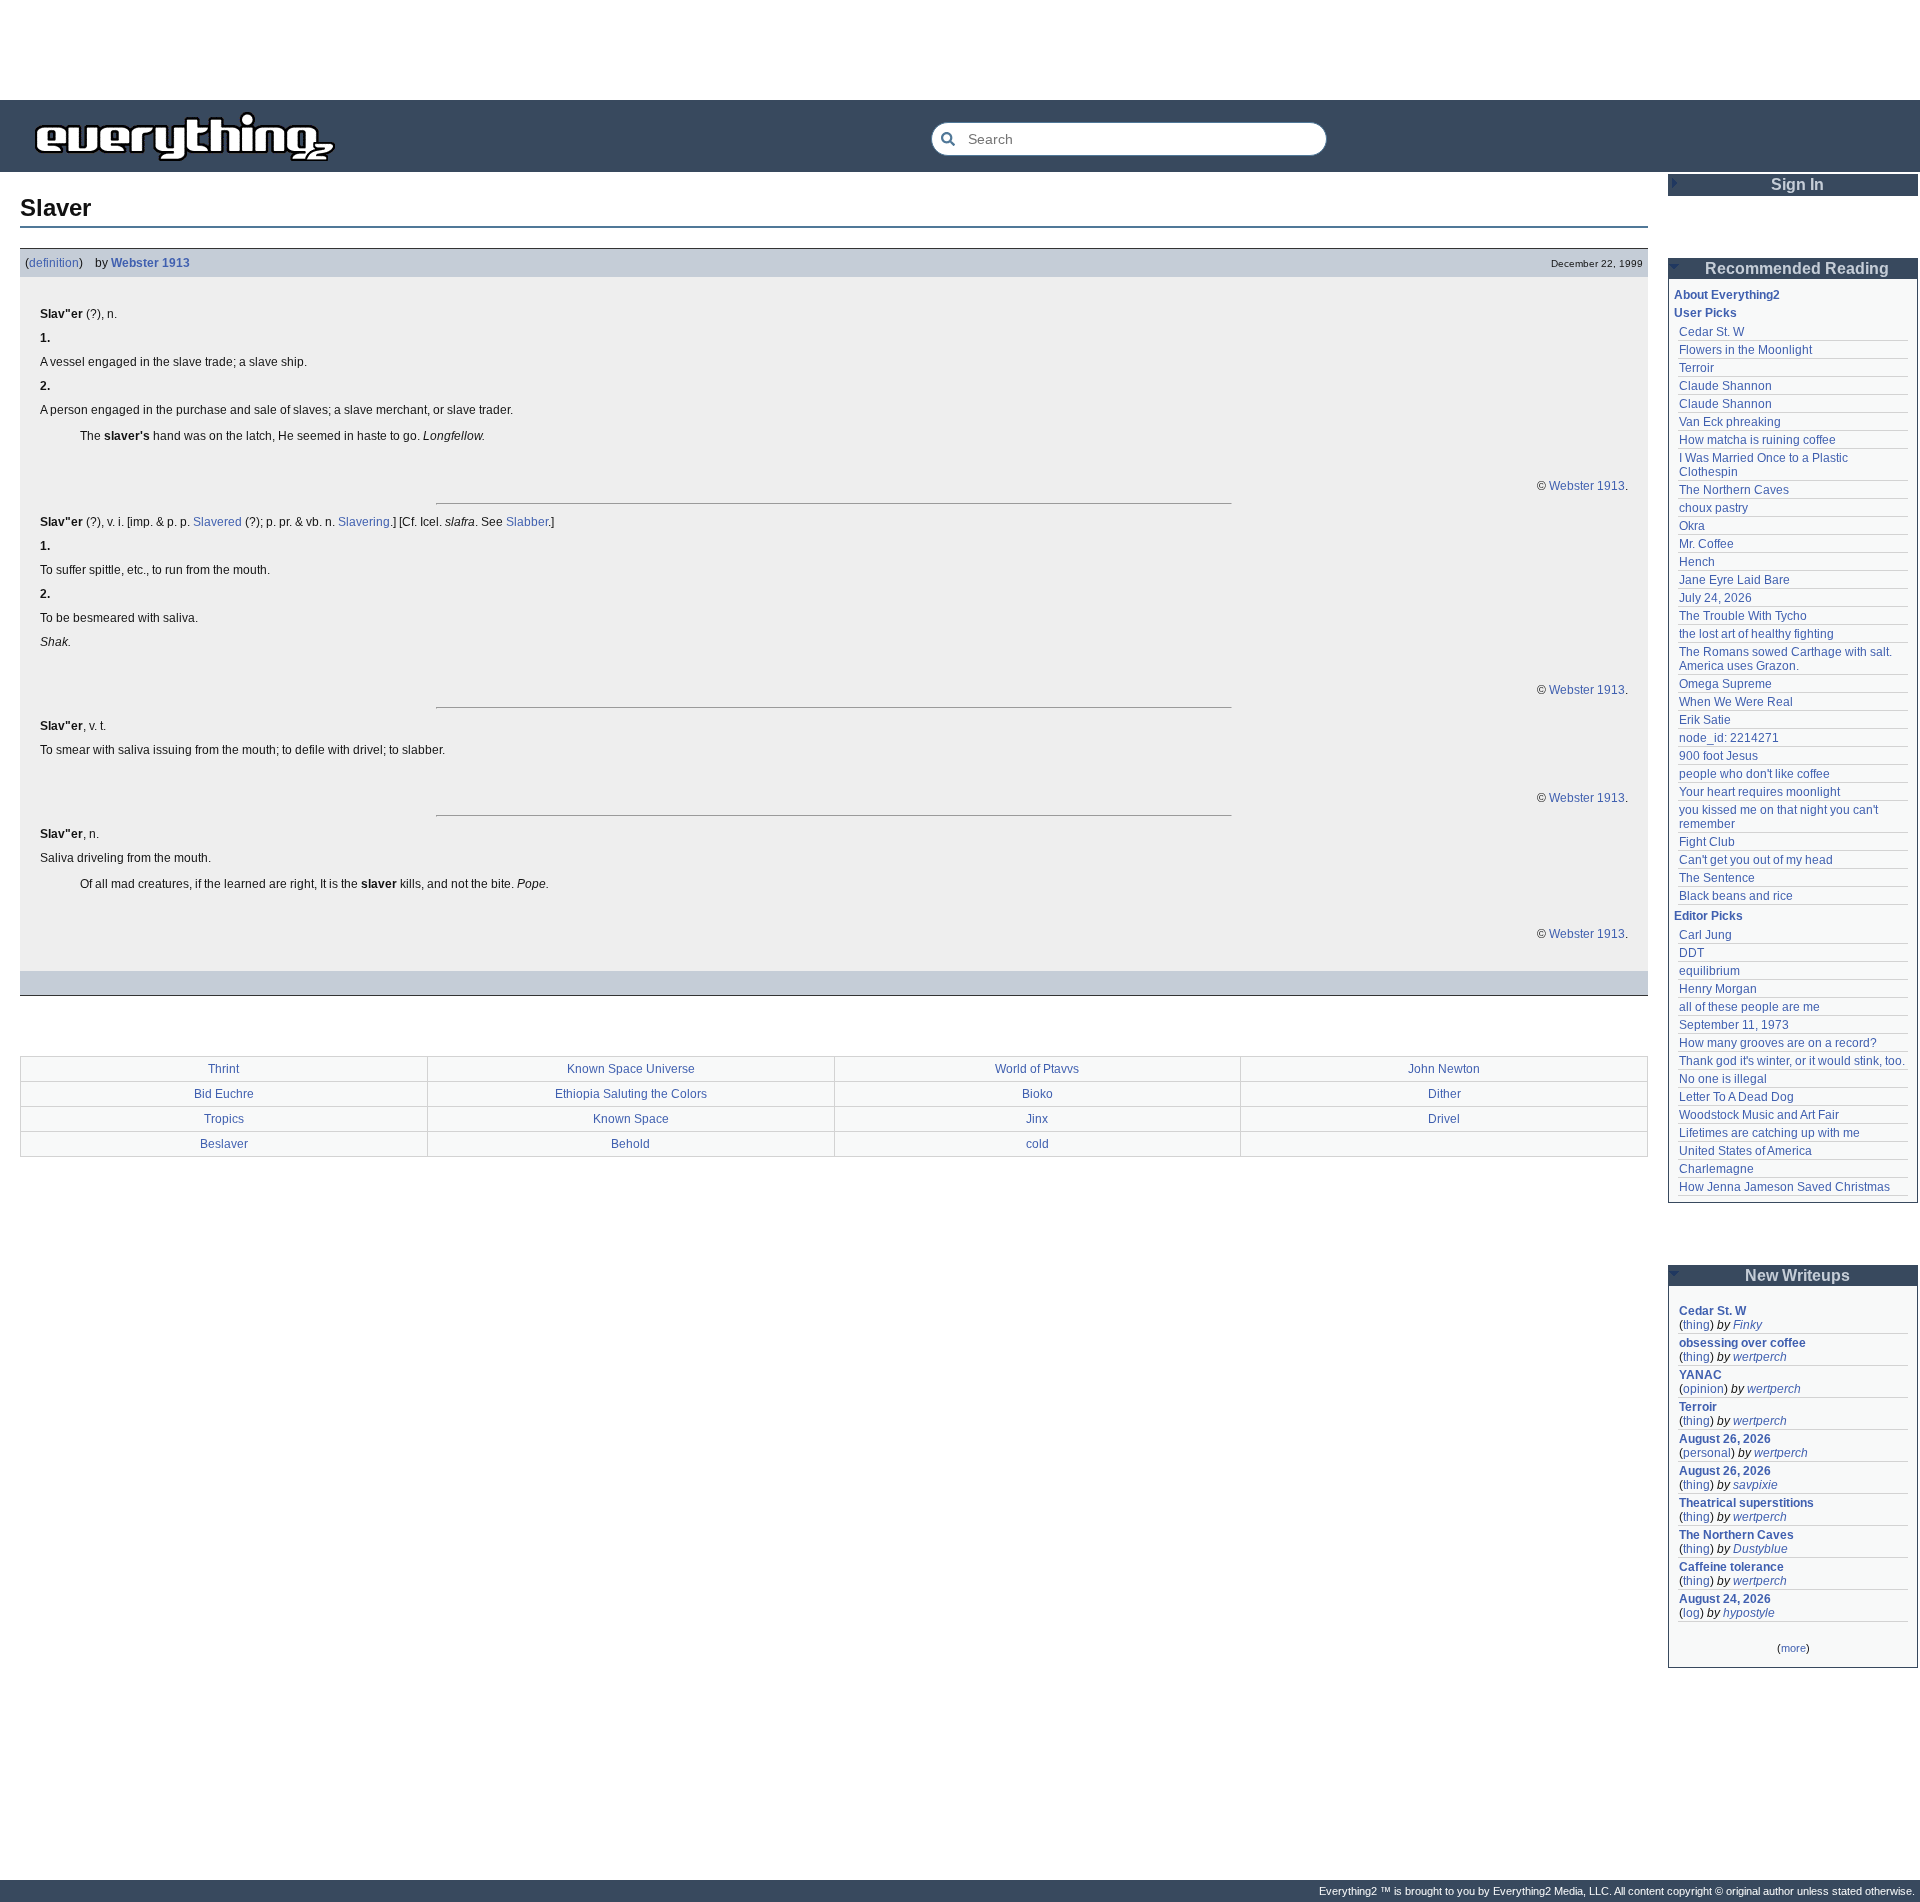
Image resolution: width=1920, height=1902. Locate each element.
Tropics (224, 1119)
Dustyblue (1760, 1549)
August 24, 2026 (1725, 1599)
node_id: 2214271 (1729, 738)
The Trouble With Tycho (1743, 616)
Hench (1697, 562)
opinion (1703, 1389)
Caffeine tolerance (1731, 1567)
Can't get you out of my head (1756, 860)
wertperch (1760, 1357)
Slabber (527, 522)
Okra (1692, 526)
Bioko (1037, 1094)
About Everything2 (1727, 295)
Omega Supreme (1725, 684)
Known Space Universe (631, 1069)
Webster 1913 (150, 263)
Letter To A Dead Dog (1736, 1097)
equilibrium (1709, 971)
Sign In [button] (1797, 184)
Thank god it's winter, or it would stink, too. (1792, 1061)
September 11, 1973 (1734, 1025)
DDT (1691, 953)
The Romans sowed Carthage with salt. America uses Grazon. (1786, 659)
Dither (1444, 1094)
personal (1707, 1453)
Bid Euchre (224, 1094)
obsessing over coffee (1742, 1343)
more (1793, 1648)
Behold (630, 1144)
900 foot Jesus (1718, 756)
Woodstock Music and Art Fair (1759, 1115)
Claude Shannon (1725, 386)
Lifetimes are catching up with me (1769, 1133)
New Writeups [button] (1797, 1275)
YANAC (1700, 1375)
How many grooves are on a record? (1778, 1043)
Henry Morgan (1718, 989)
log (1691, 1613)
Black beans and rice (1736, 896)
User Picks (1705, 313)
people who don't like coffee (1754, 774)
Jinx (1037, 1119)
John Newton (1444, 1069)
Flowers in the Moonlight (1745, 350)
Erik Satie (1705, 720)
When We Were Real (1736, 702)
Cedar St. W (1711, 332)
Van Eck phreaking (1730, 422)
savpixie (1755, 1485)
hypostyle (1749, 1613)
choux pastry (1713, 508)
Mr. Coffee (1706, 544)
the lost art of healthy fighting (1756, 634)
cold (1037, 1144)
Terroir (1696, 368)
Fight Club (1707, 842)
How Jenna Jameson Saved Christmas (1784, 1187)
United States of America (1745, 1151)
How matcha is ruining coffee (1757, 440)
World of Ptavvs (1037, 1069)
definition (54, 263)
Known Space (631, 1119)
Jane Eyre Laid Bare (1734, 580)
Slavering (364, 522)
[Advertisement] (960, 50)
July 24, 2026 (1715, 598)
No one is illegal (1723, 1079)
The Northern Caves (1734, 490)
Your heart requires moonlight (1759, 792)
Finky (1747, 1325)
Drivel (1444, 1119)
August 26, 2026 (1725, 1439)
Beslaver (224, 1144)
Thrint (223, 1069)
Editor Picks (1708, 916)
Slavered (217, 522)
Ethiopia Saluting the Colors (631, 1094)
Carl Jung (1705, 935)
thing (1696, 1325)
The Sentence (1717, 878)
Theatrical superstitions (1746, 1503)
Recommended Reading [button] (1797, 268)
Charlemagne (1716, 1169)
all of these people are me (1749, 1007)
